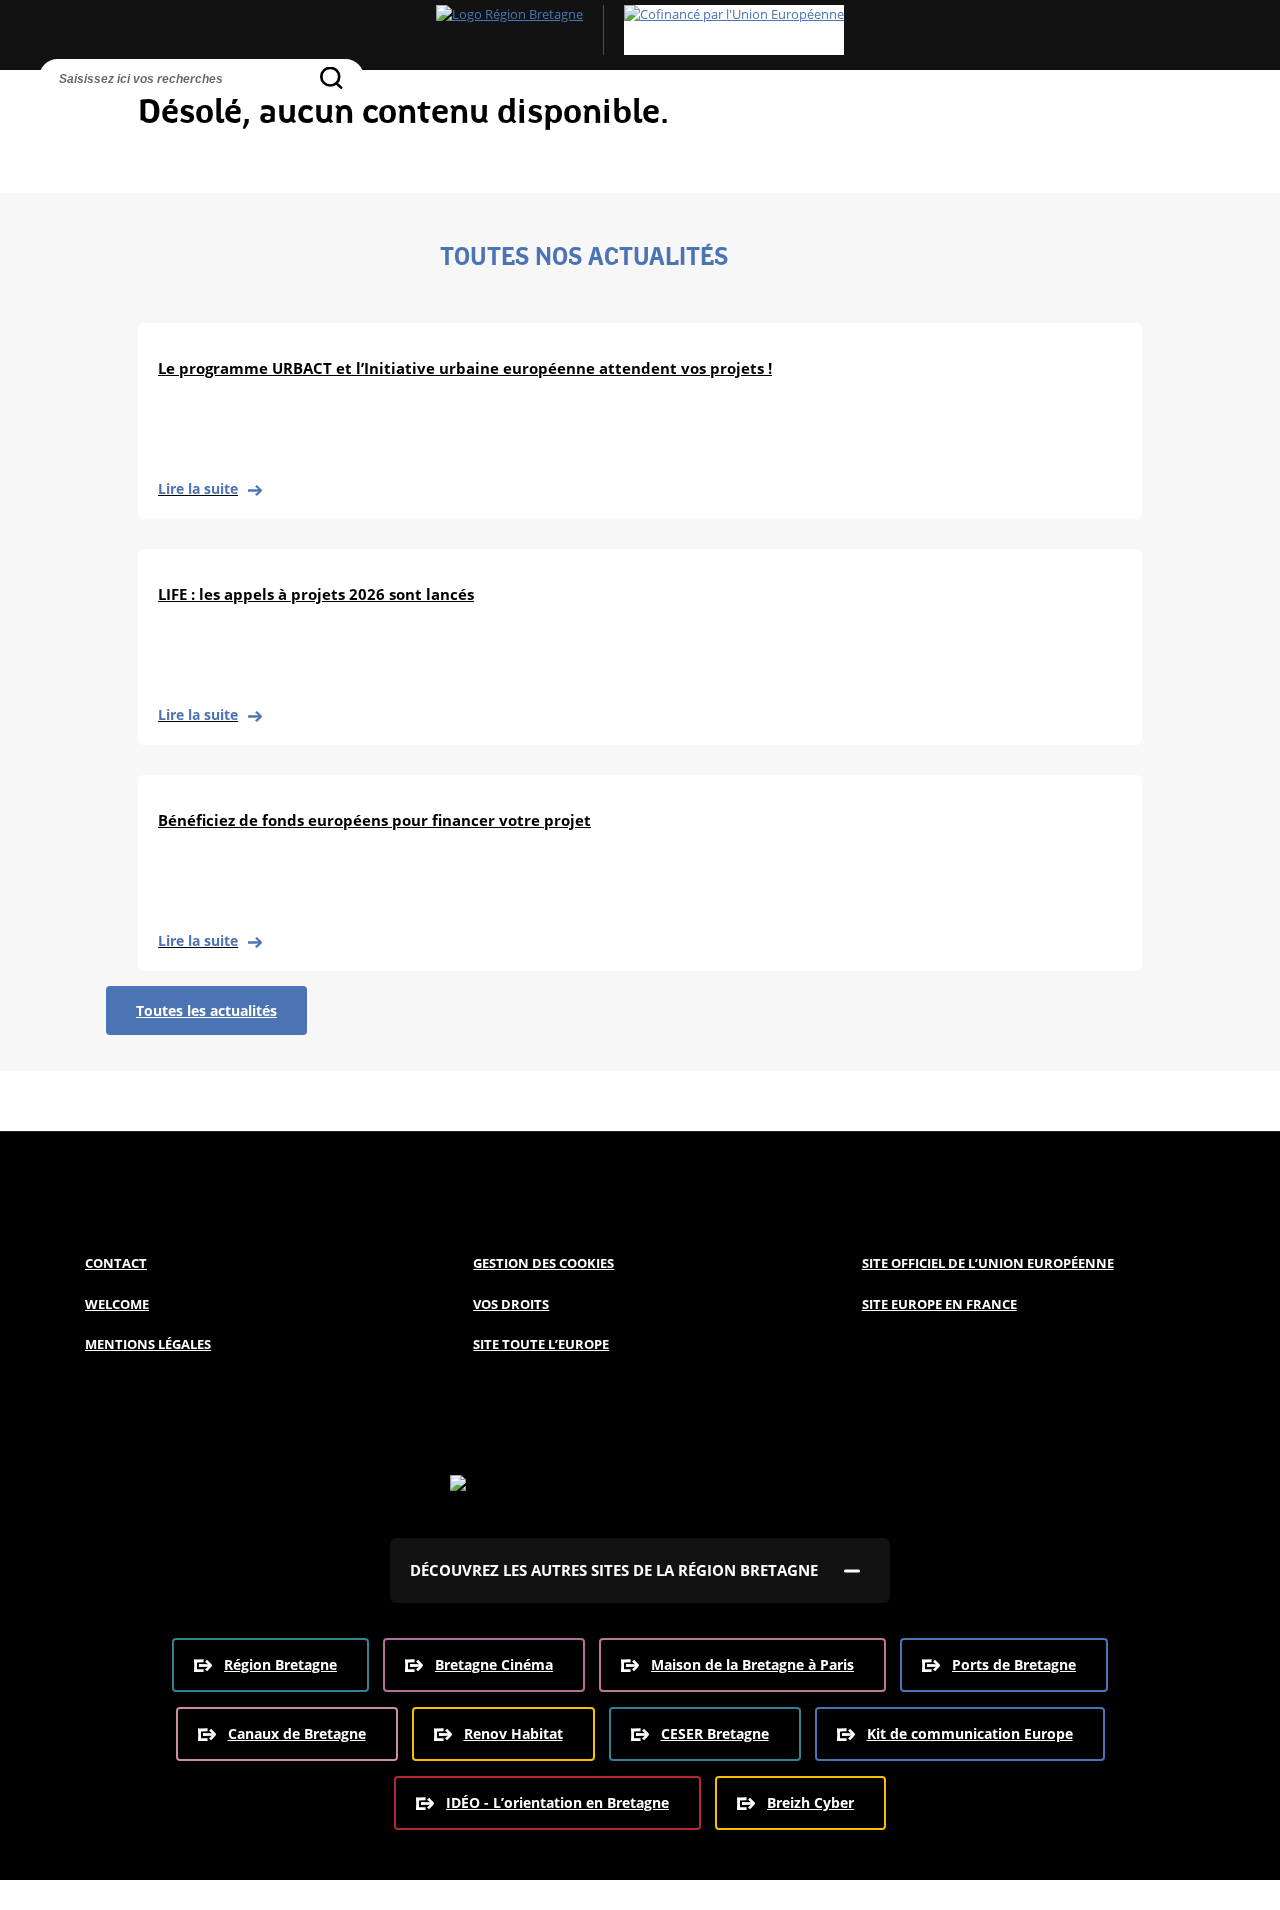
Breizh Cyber (810, 1802)
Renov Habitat (513, 1733)
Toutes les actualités (206, 1010)
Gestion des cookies (543, 1263)
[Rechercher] (331, 77)
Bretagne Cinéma (494, 1664)
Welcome (117, 1304)
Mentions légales (148, 1344)
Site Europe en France (939, 1304)
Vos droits (511, 1304)
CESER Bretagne (715, 1733)
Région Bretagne (280, 1664)
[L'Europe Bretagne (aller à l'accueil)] (640, 30)
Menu (101, 115)
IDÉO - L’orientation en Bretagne (557, 1802)
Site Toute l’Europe (541, 1344)
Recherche (59, 115)
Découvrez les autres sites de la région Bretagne (614, 1570)
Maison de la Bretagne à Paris (752, 1664)
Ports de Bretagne (1014, 1664)
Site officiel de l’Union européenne (988, 1263)
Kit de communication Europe (970, 1733)
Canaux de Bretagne (297, 1733)
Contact (116, 1263)
